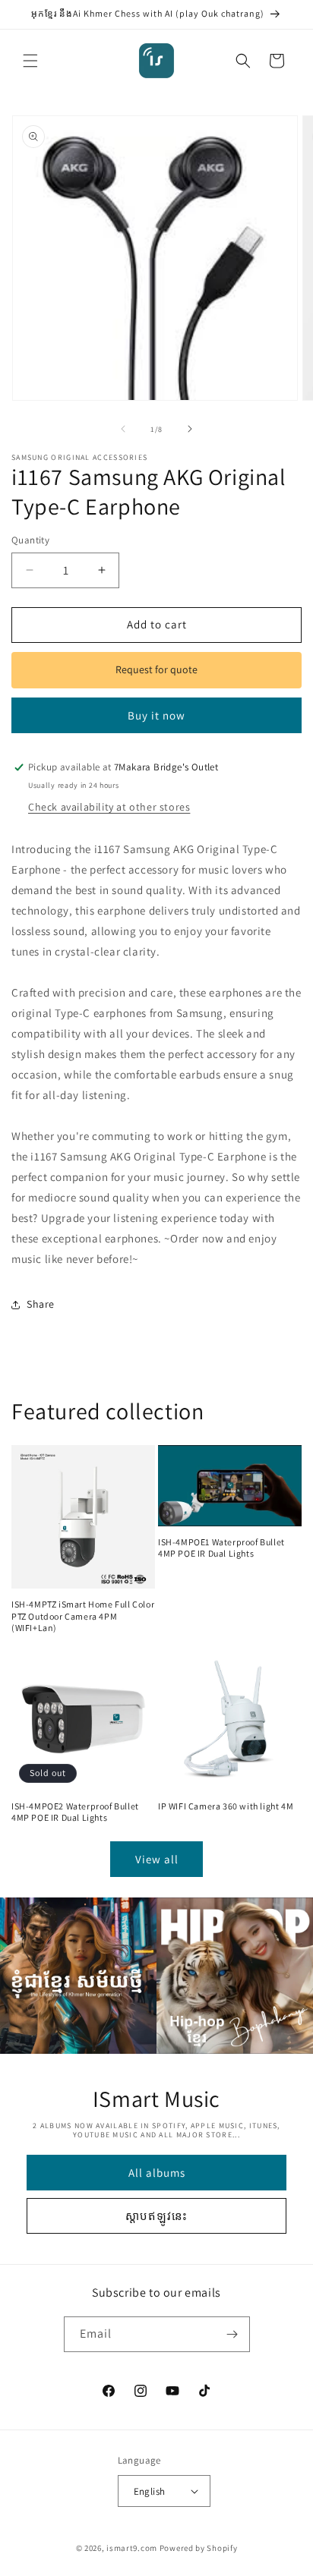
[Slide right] (190, 429)
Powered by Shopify (199, 2548)
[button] (30, 61)
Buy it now (156, 715)
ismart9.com (132, 2548)
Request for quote (156, 669)
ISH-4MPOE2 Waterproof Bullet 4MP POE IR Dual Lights (75, 1812)
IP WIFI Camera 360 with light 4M (226, 1806)
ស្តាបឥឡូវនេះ (156, 2216)
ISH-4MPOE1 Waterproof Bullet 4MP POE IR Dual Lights (221, 1548)
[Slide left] (123, 429)
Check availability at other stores (109, 807)
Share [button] (41, 1304)
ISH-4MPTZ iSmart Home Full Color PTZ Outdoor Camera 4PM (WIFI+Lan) (83, 1616)
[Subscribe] (232, 2334)
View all (157, 1859)
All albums (157, 2173)
